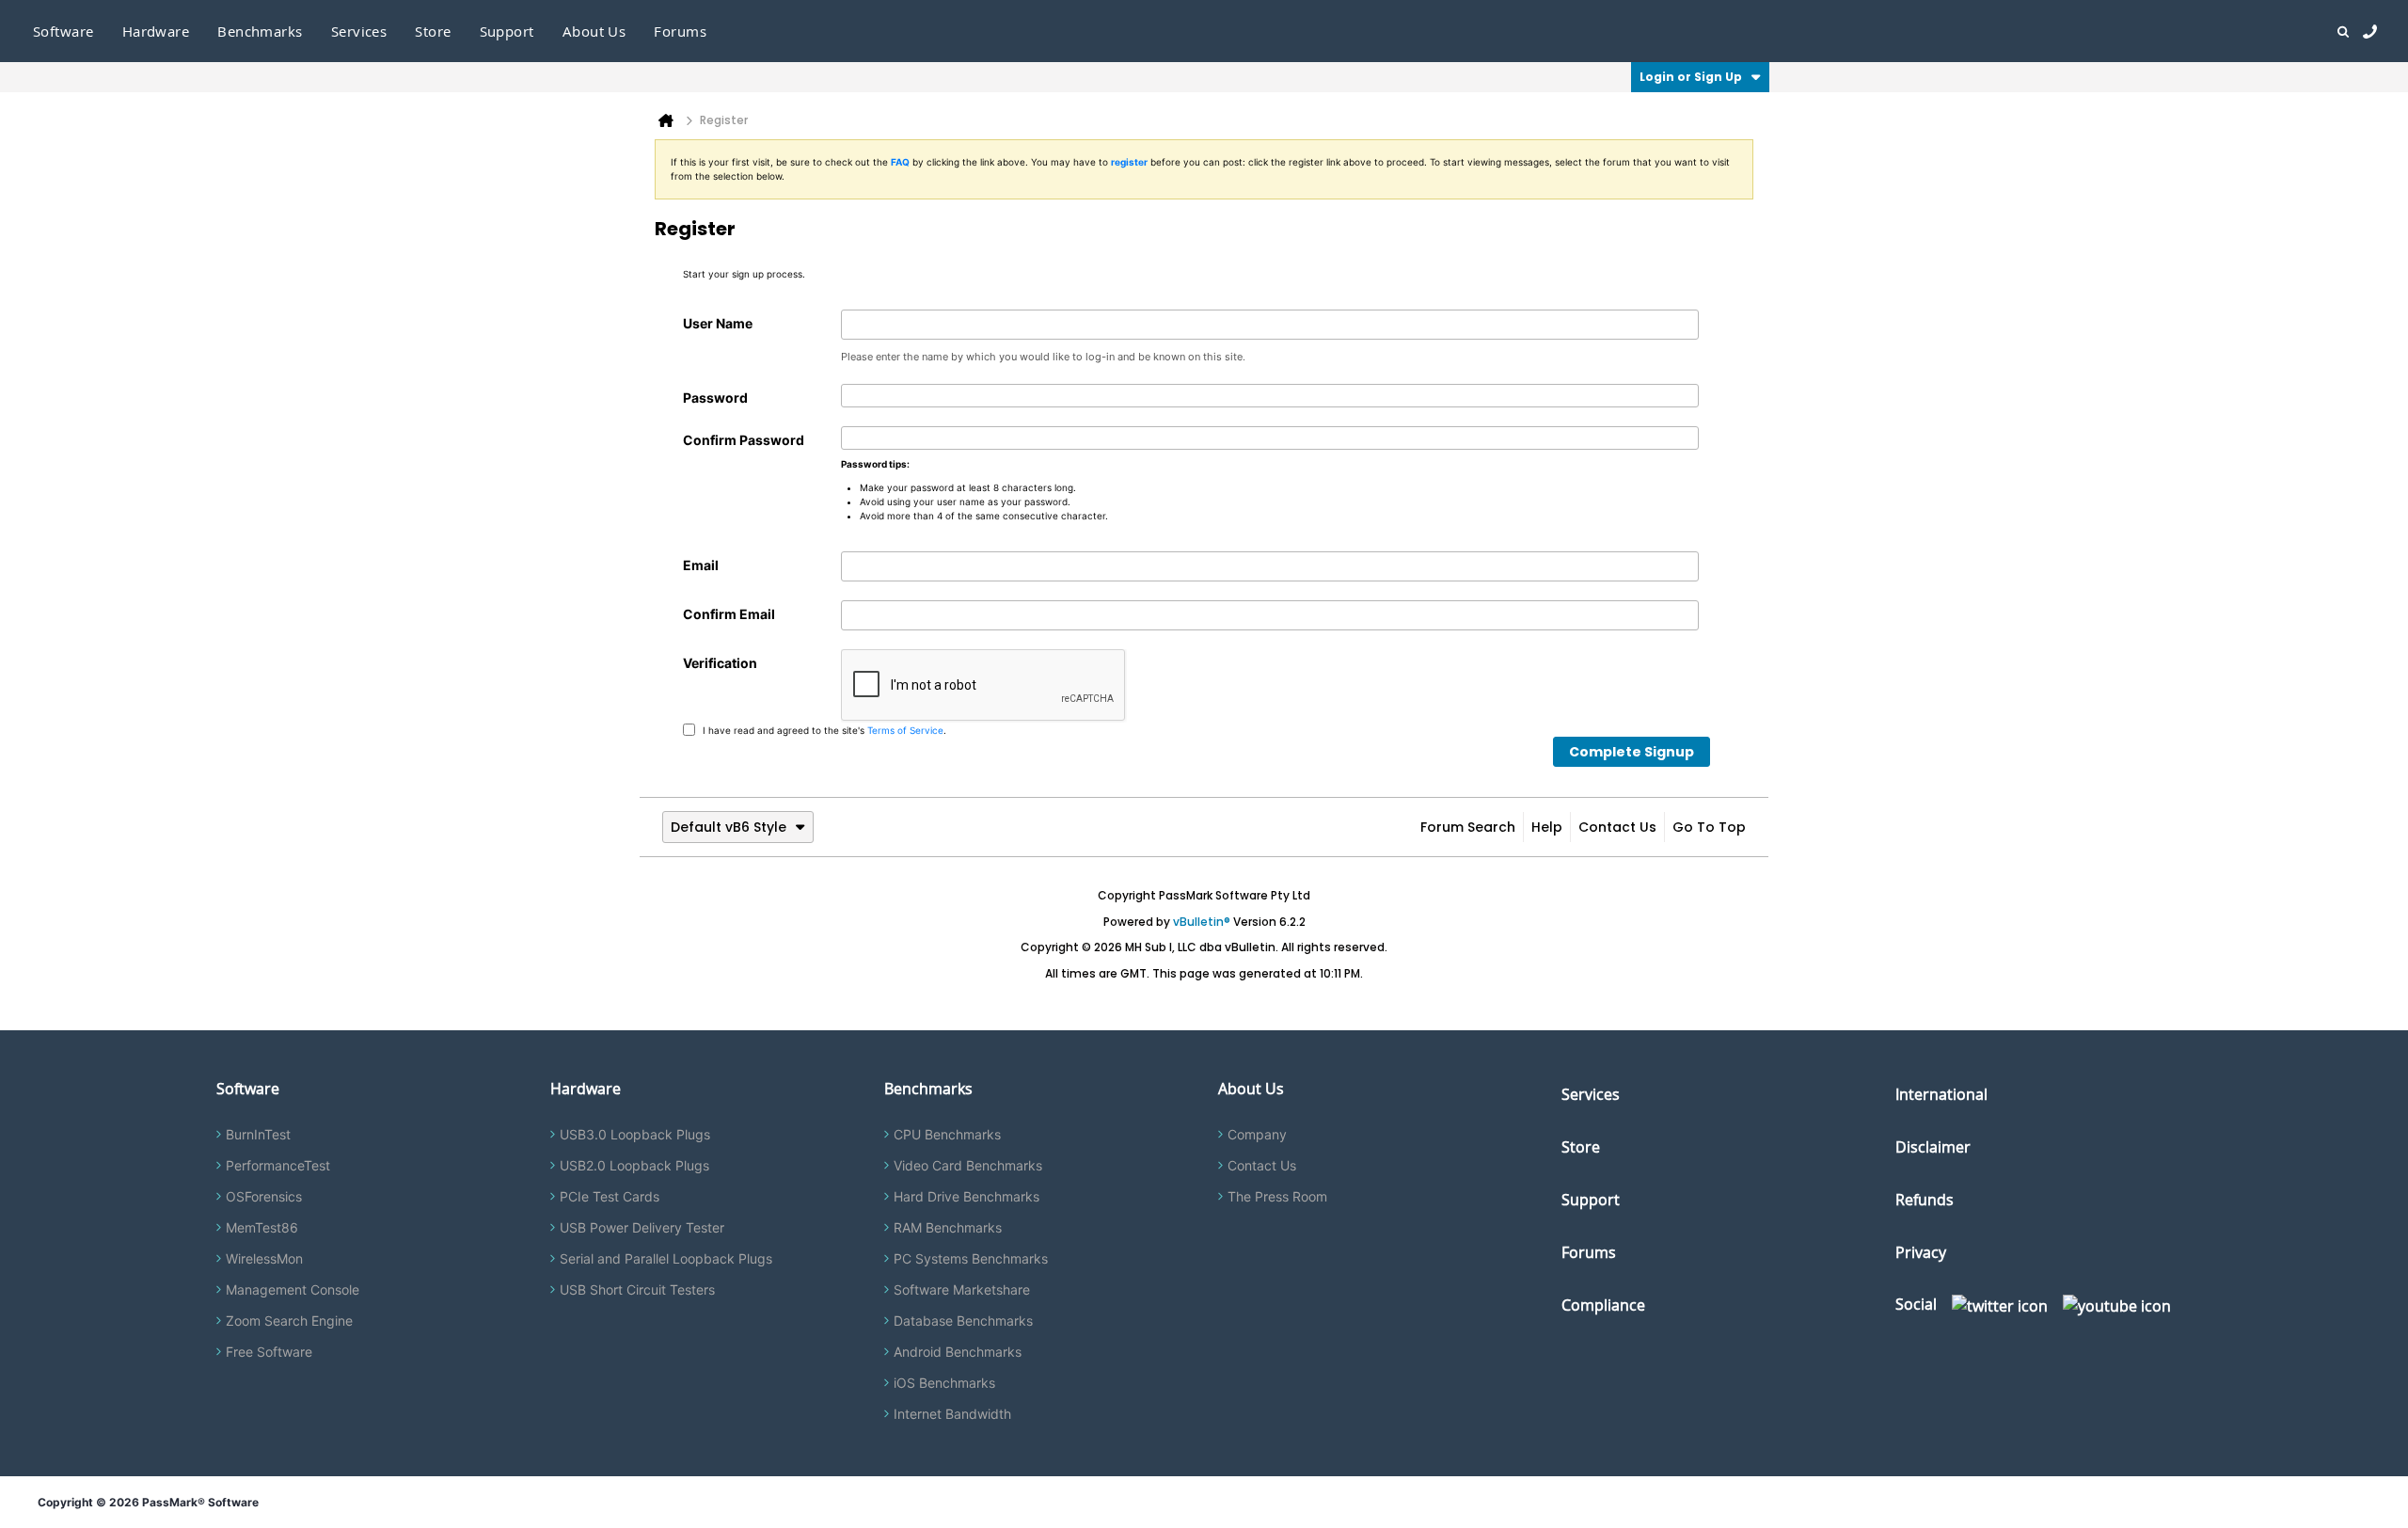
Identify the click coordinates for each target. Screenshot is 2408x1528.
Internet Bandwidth (952, 1414)
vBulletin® (1202, 922)
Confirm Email (729, 614)
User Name (718, 323)
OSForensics (264, 1196)
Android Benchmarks (958, 1352)
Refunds (1925, 1200)
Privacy (1921, 1252)
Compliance (1603, 1305)
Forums (680, 31)
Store (1581, 1147)
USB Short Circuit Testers (637, 1289)
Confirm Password (744, 440)
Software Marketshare (962, 1289)
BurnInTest (258, 1134)
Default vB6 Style (729, 827)
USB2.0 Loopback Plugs (634, 1165)
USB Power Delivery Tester (642, 1227)
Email (701, 565)
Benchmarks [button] (260, 31)
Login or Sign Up (1691, 77)
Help (1547, 827)
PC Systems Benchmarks (971, 1258)
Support (507, 31)
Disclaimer (1933, 1147)
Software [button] (63, 31)
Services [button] (359, 31)
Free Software (269, 1352)
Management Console (293, 1289)
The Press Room (1277, 1196)
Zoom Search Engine (289, 1321)
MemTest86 (262, 1227)
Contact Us (1617, 827)
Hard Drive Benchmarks (966, 1196)
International (1941, 1094)
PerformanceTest (278, 1165)
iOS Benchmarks (944, 1383)
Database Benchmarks (963, 1321)
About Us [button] (594, 31)
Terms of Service (905, 729)
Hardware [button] (156, 31)
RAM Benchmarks (948, 1227)
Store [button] (433, 31)
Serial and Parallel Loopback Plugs (666, 1258)
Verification (720, 663)
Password (715, 398)
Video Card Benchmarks (968, 1165)
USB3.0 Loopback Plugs (635, 1134)
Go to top (1709, 827)
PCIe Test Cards (610, 1196)
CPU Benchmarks (947, 1134)
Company (1257, 1134)
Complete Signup (1632, 752)
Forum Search (1468, 827)
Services (1591, 1094)
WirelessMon (264, 1258)
